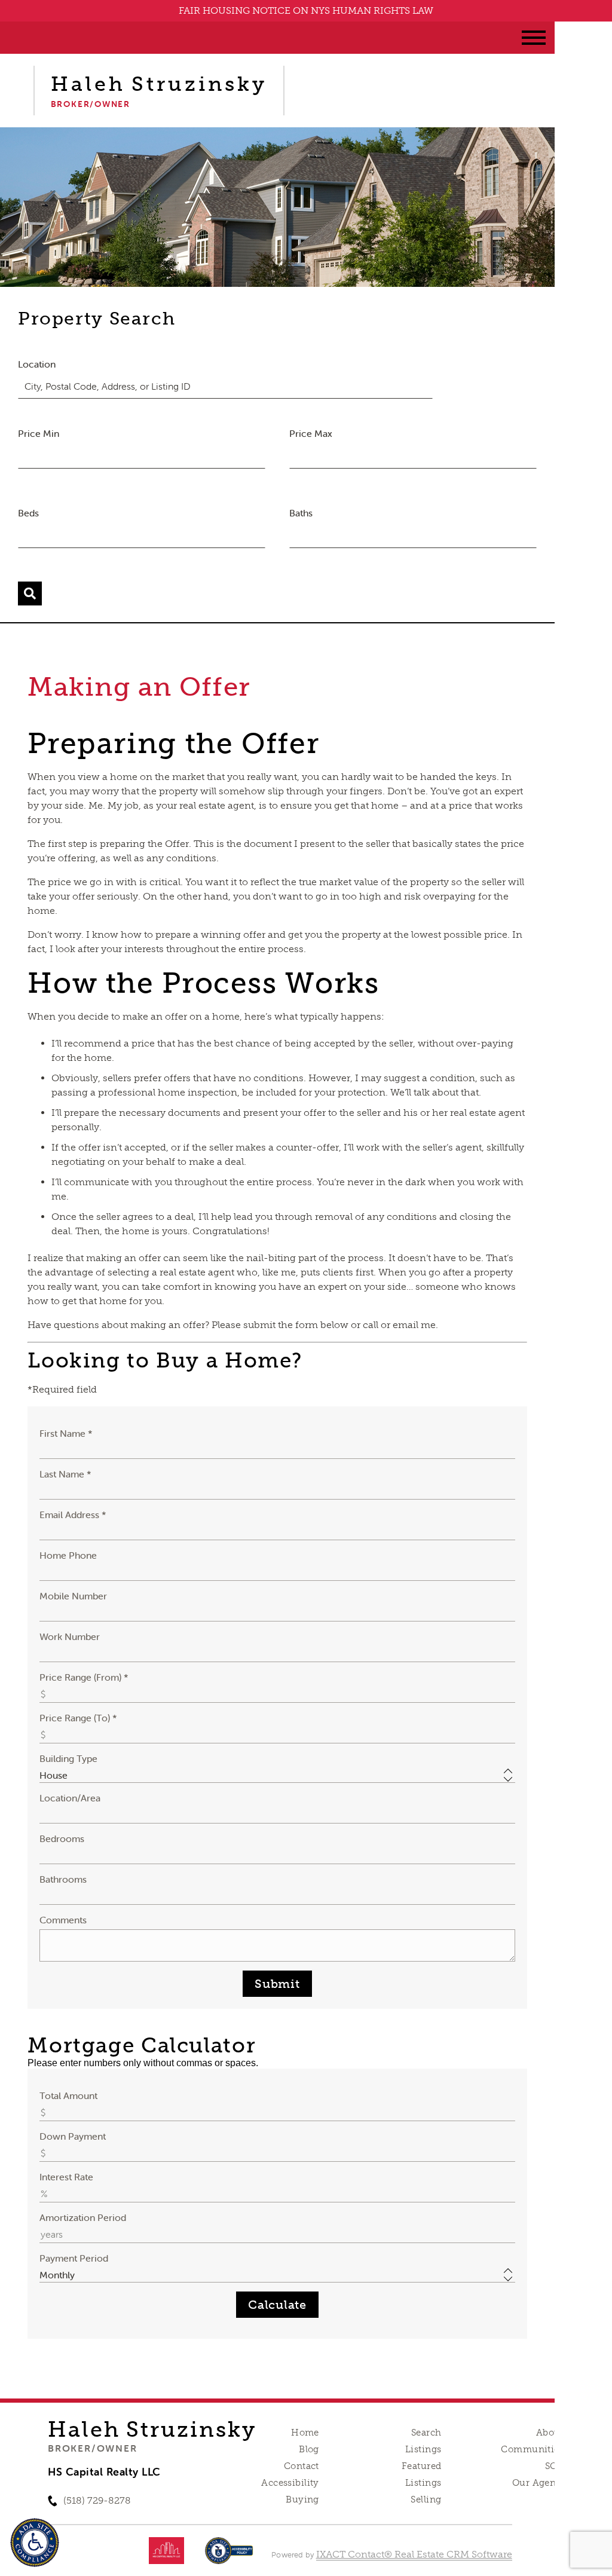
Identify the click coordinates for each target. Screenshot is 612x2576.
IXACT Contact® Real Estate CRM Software (414, 2554)
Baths (301, 513)
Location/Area (70, 1798)
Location (37, 364)
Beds (28, 513)
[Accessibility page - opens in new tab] (229, 2557)
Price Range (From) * (84, 1677)
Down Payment (73, 2136)
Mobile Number (73, 1596)
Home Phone (68, 1555)
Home (305, 2433)
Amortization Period (83, 2217)
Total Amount (68, 2095)
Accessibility (290, 2483)
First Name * (66, 1433)
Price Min (39, 433)
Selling (426, 2499)
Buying (302, 2499)
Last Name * (65, 1474)
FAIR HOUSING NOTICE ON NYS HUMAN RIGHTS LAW (306, 10)
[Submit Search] (30, 593)
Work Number (70, 1636)
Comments (63, 1920)
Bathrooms (63, 1879)
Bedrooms (62, 1838)
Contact (302, 2466)
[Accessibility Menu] (35, 2543)
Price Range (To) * (78, 1718)
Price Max (311, 433)
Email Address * (73, 1515)
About (550, 2433)
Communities (532, 2449)
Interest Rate (66, 2177)
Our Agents (538, 2483)
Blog (309, 2449)
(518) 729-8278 (97, 2500)
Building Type (68, 1758)
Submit (277, 1984)
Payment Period (74, 2258)
